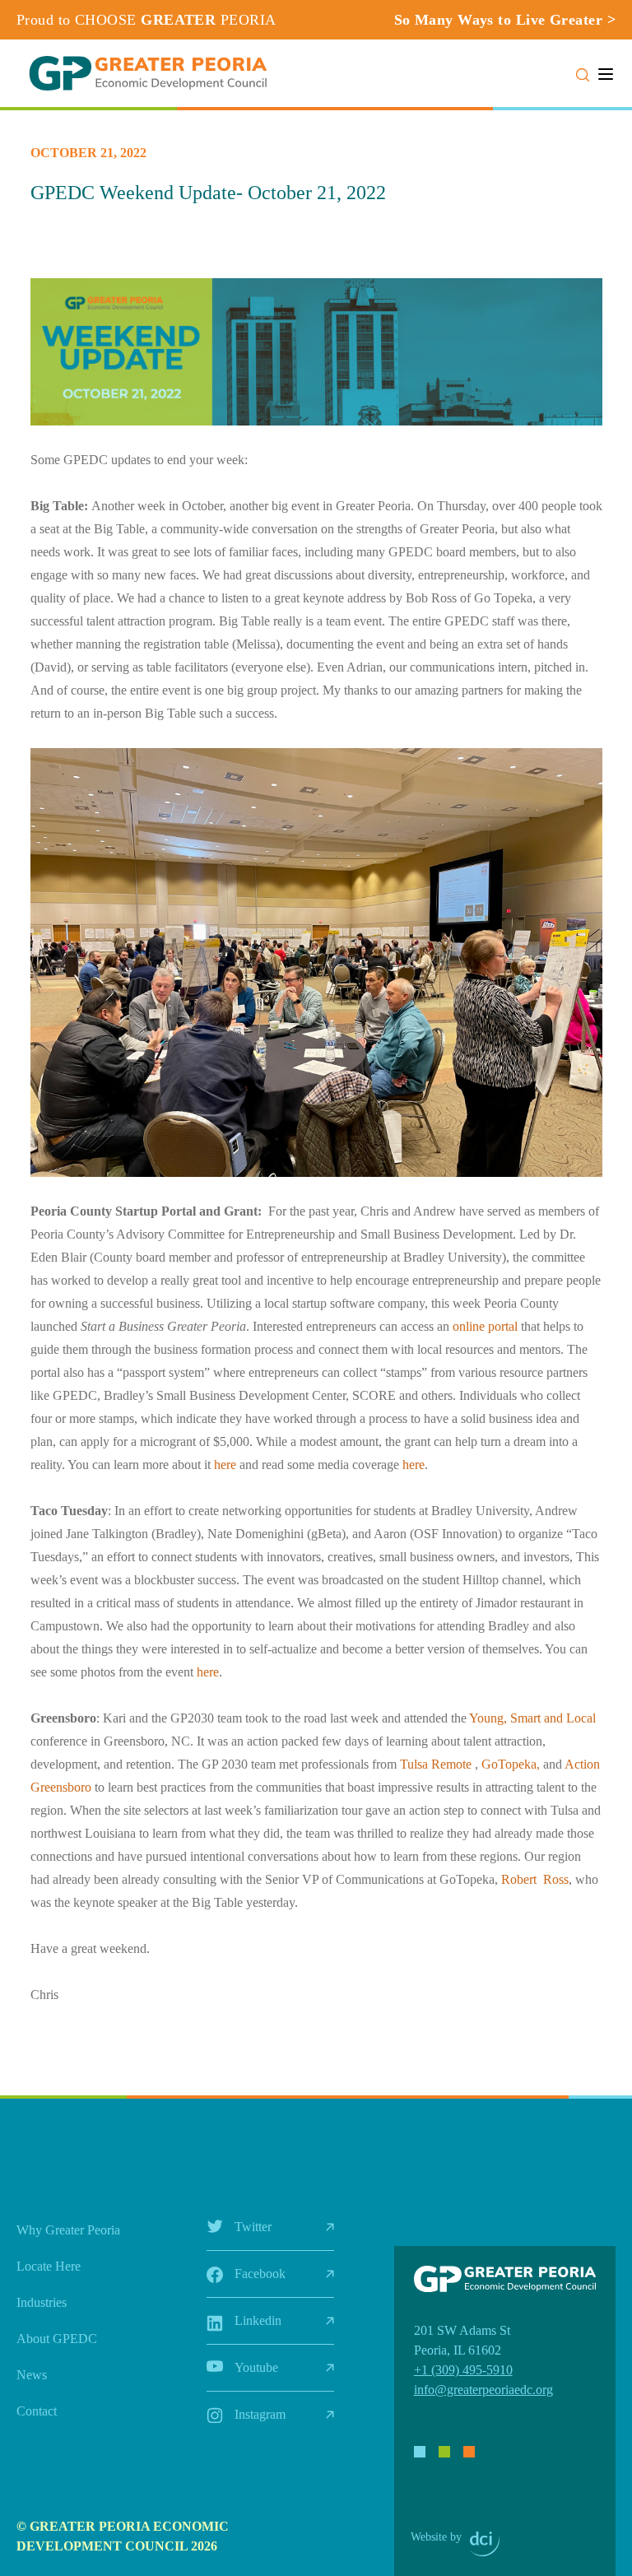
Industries (42, 2302)
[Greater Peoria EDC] (148, 73)
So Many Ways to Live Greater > (505, 20)
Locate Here (49, 2266)
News (32, 2375)
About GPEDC (57, 2339)
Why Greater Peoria (68, 2230)
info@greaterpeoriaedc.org (483, 2390)
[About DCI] (485, 2544)
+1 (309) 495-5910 (463, 2370)
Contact (37, 2411)
